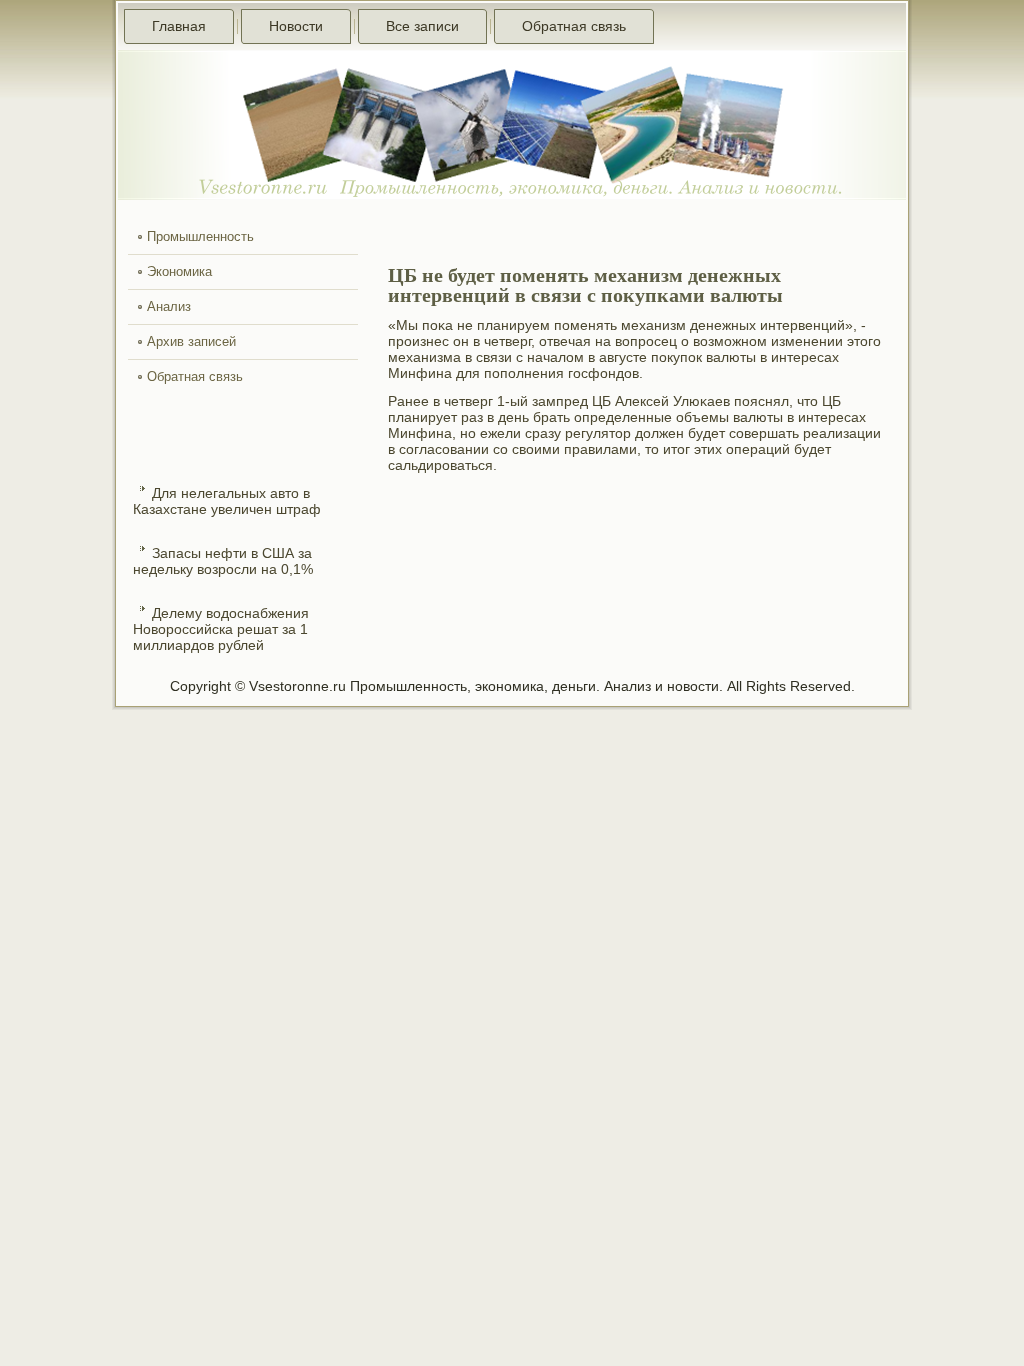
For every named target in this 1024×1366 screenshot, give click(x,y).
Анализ (169, 306)
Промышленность (200, 236)
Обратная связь (574, 26)
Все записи (422, 26)
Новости (296, 26)
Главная (179, 26)
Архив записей (191, 341)
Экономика (179, 271)
